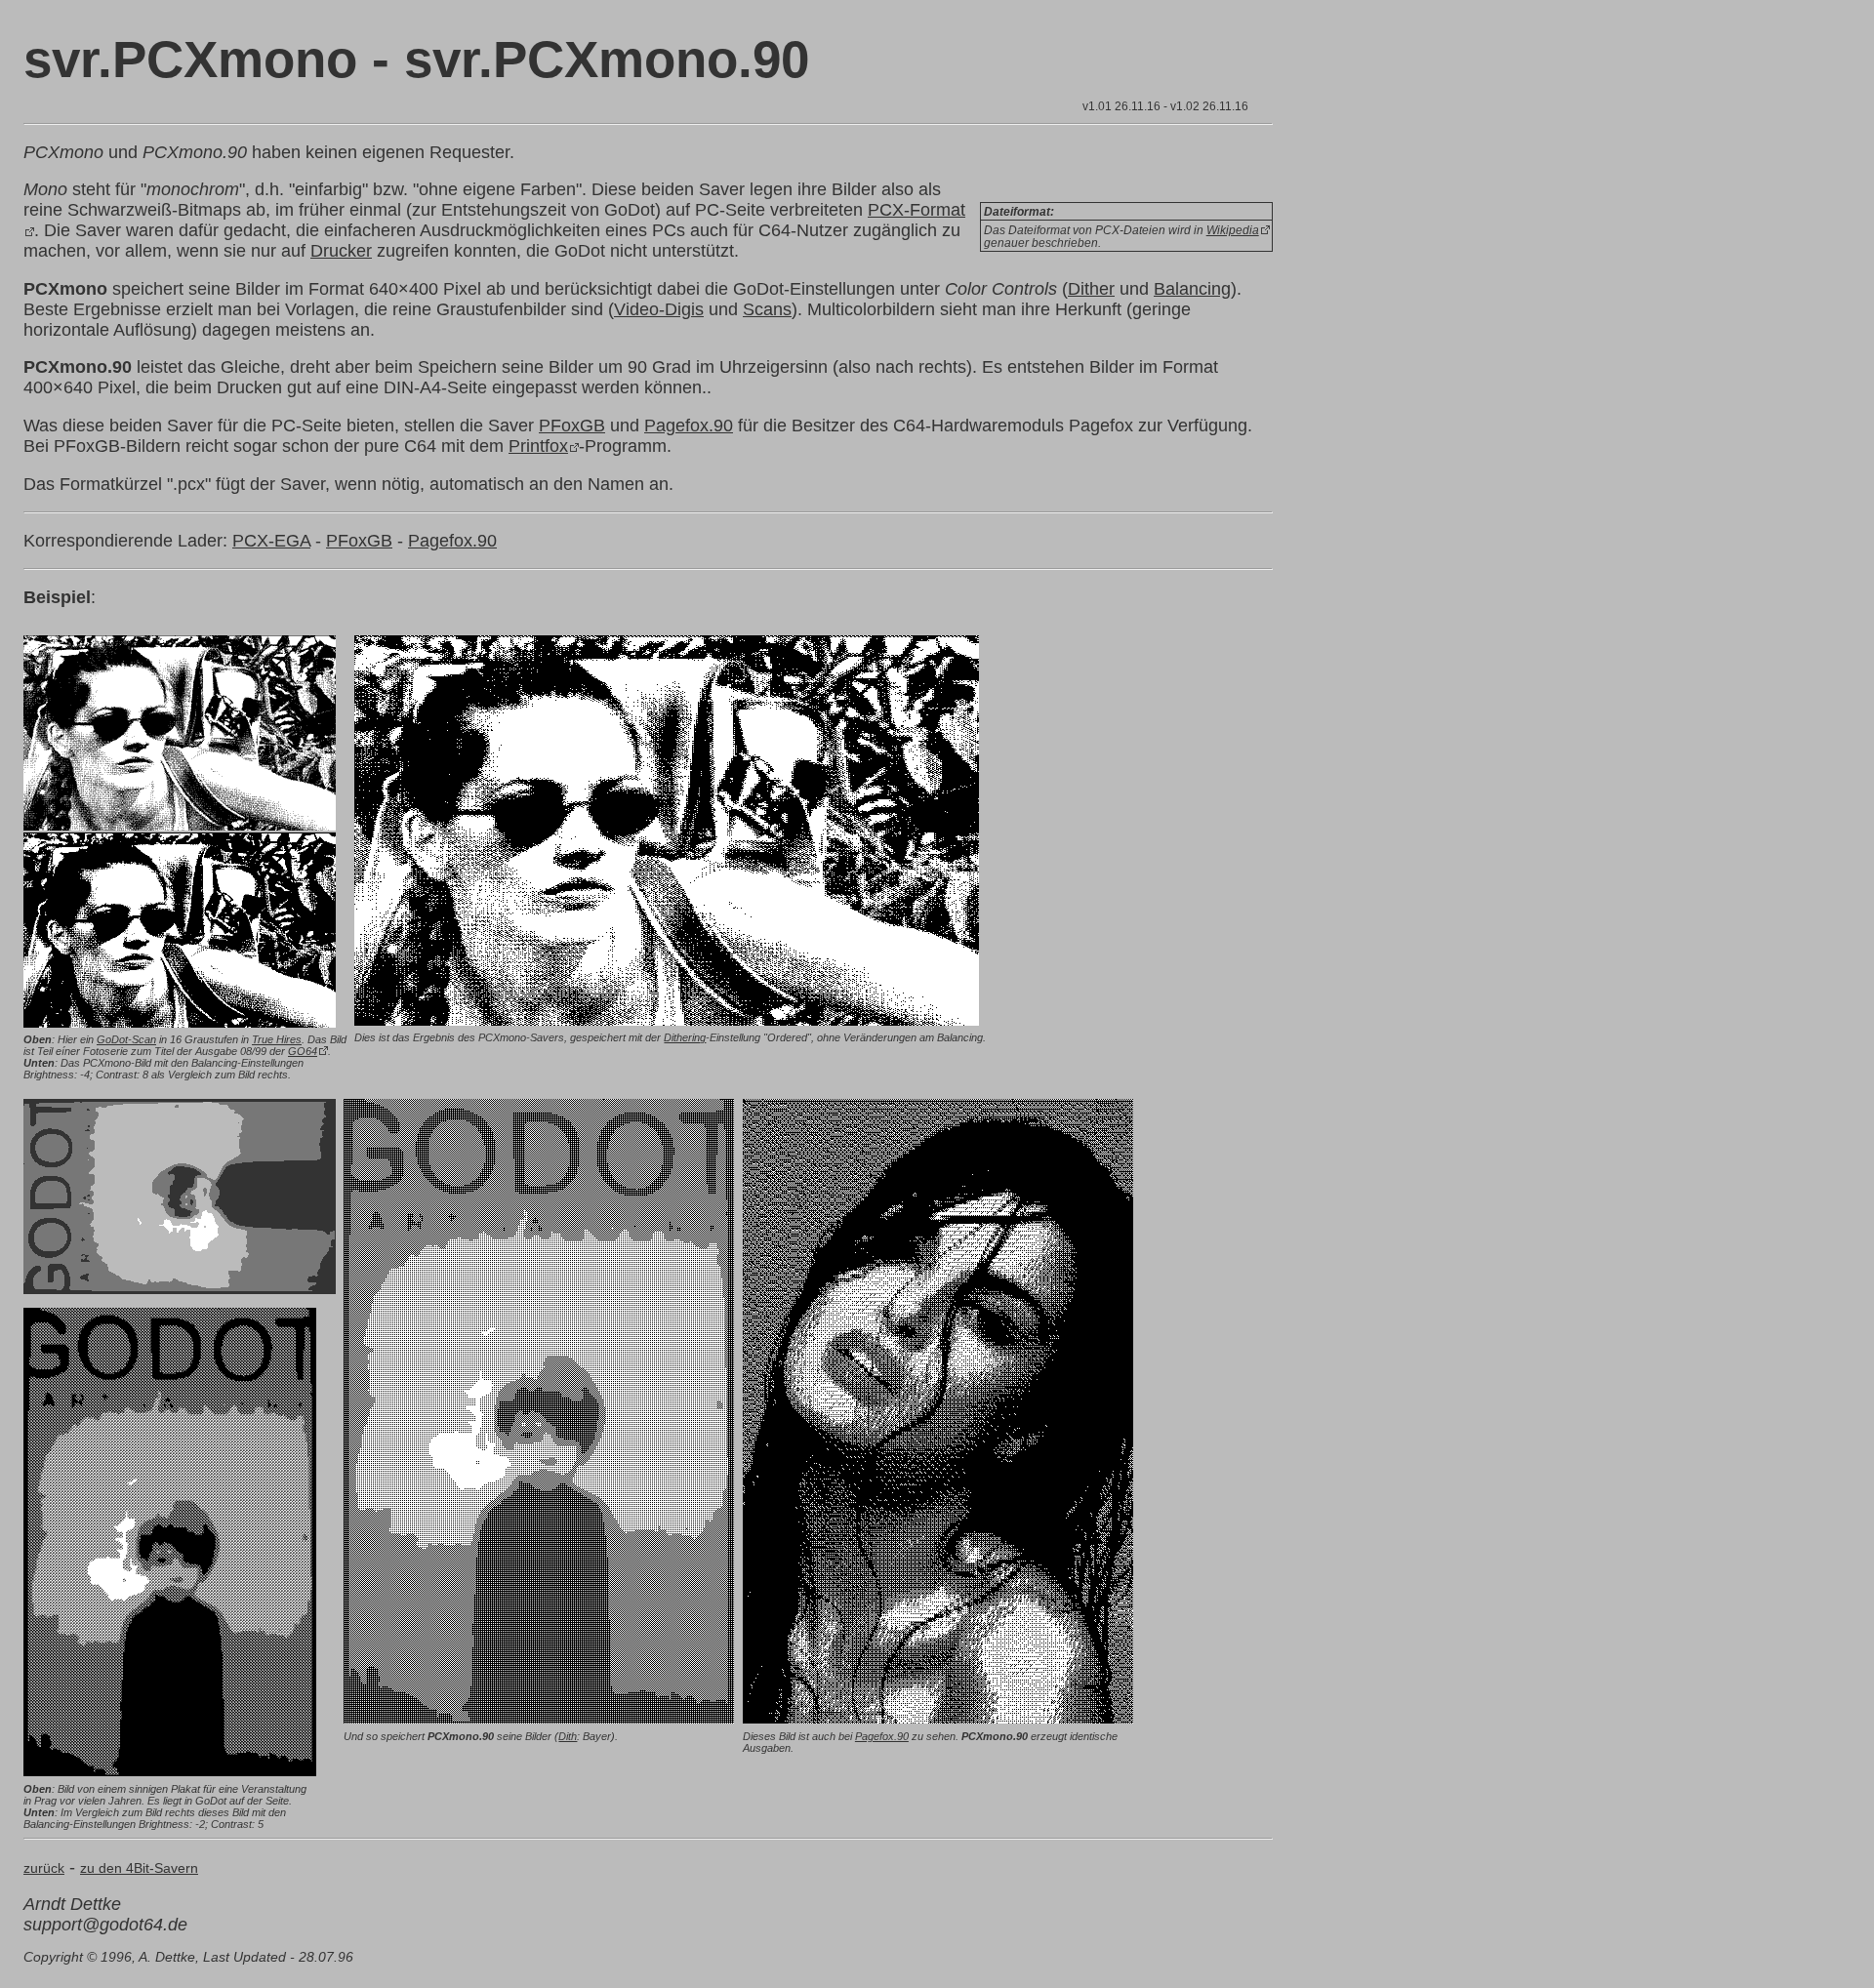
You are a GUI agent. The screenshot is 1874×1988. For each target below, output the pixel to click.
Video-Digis (659, 309)
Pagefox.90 (689, 426)
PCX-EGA (271, 541)
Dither (1091, 289)
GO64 (303, 1051)
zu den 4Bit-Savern (139, 1868)
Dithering (685, 1037)
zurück (44, 1868)
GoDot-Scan (126, 1039)
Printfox (538, 446)
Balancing (1192, 289)
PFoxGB (572, 426)
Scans (767, 309)
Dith (568, 1736)
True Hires (277, 1039)
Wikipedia (1233, 230)
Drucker (341, 251)
